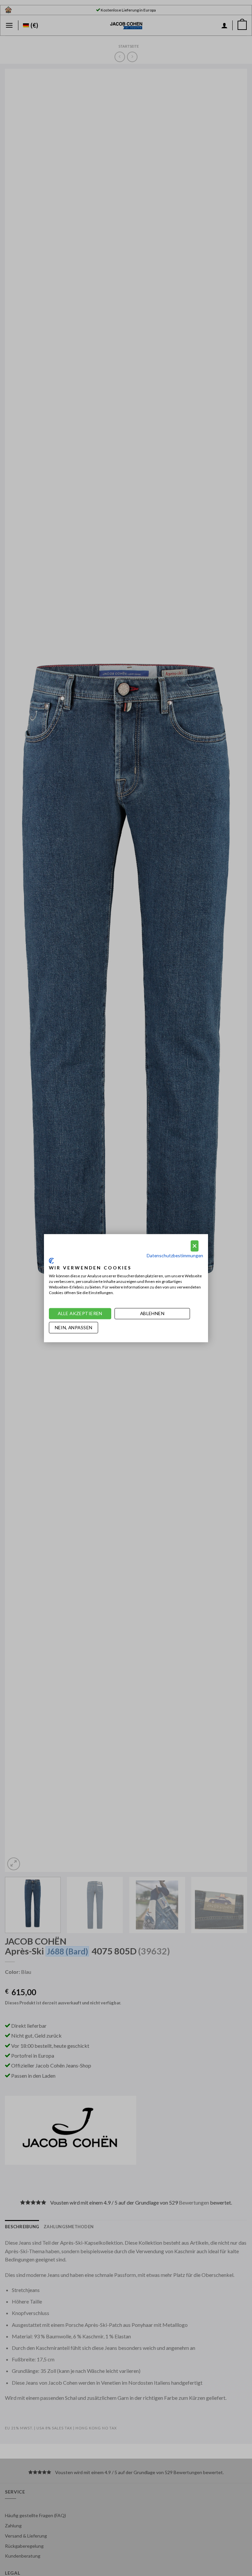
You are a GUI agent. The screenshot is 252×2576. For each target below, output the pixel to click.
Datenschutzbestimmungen (175, 1255)
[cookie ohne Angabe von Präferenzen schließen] (195, 1246)
